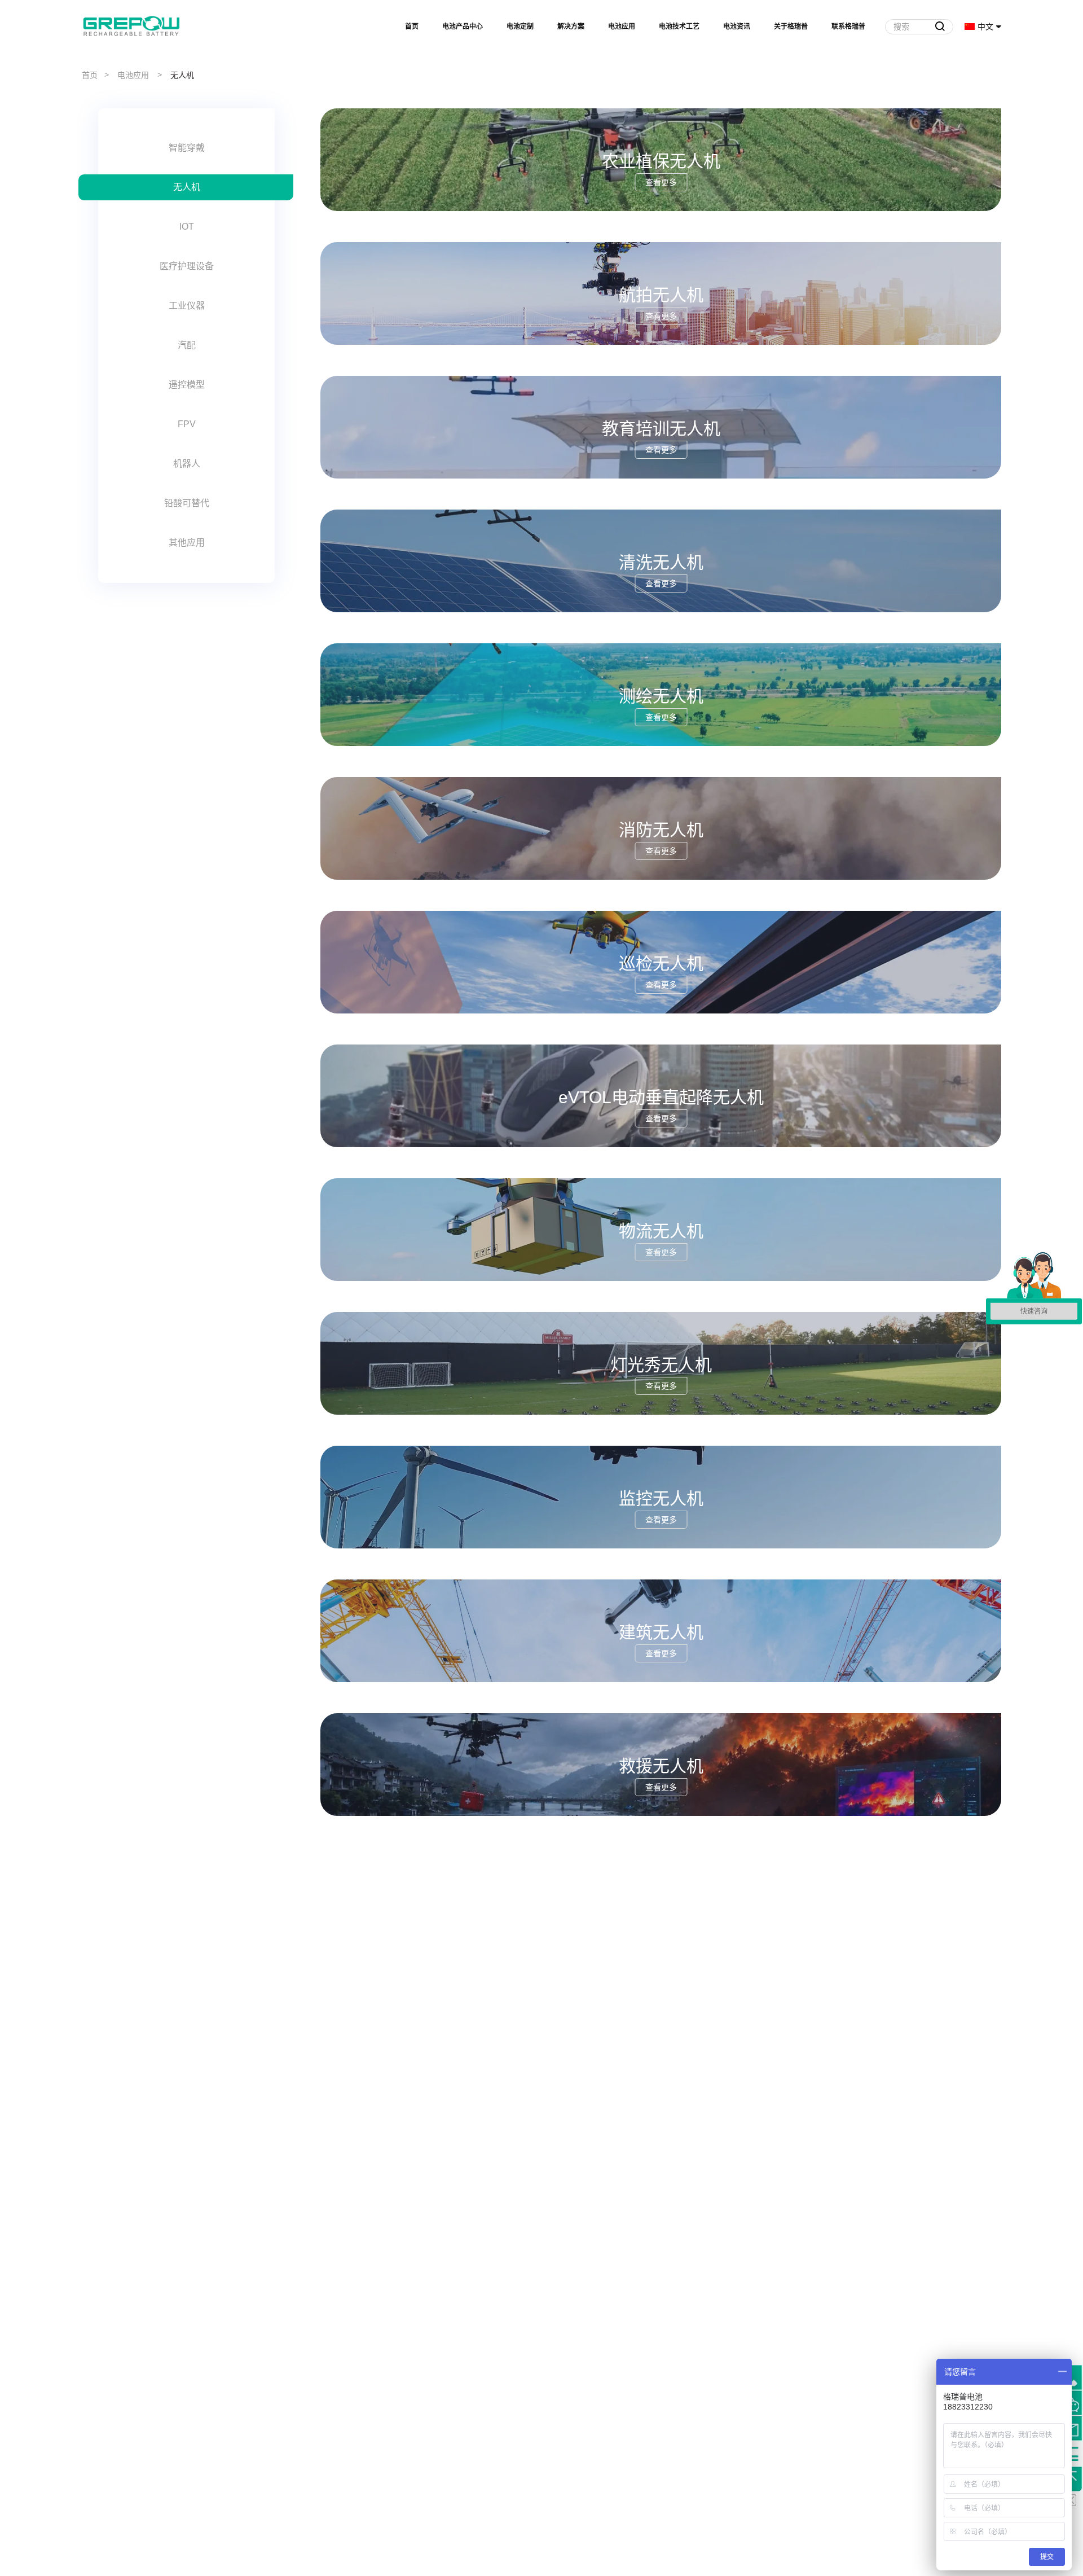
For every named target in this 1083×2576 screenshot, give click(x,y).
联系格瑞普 (848, 27)
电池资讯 (737, 27)
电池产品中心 (463, 27)
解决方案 (571, 27)
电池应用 (622, 27)
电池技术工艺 (679, 27)
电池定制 (520, 27)
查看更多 (661, 182)
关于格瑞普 (791, 27)
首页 (412, 27)
